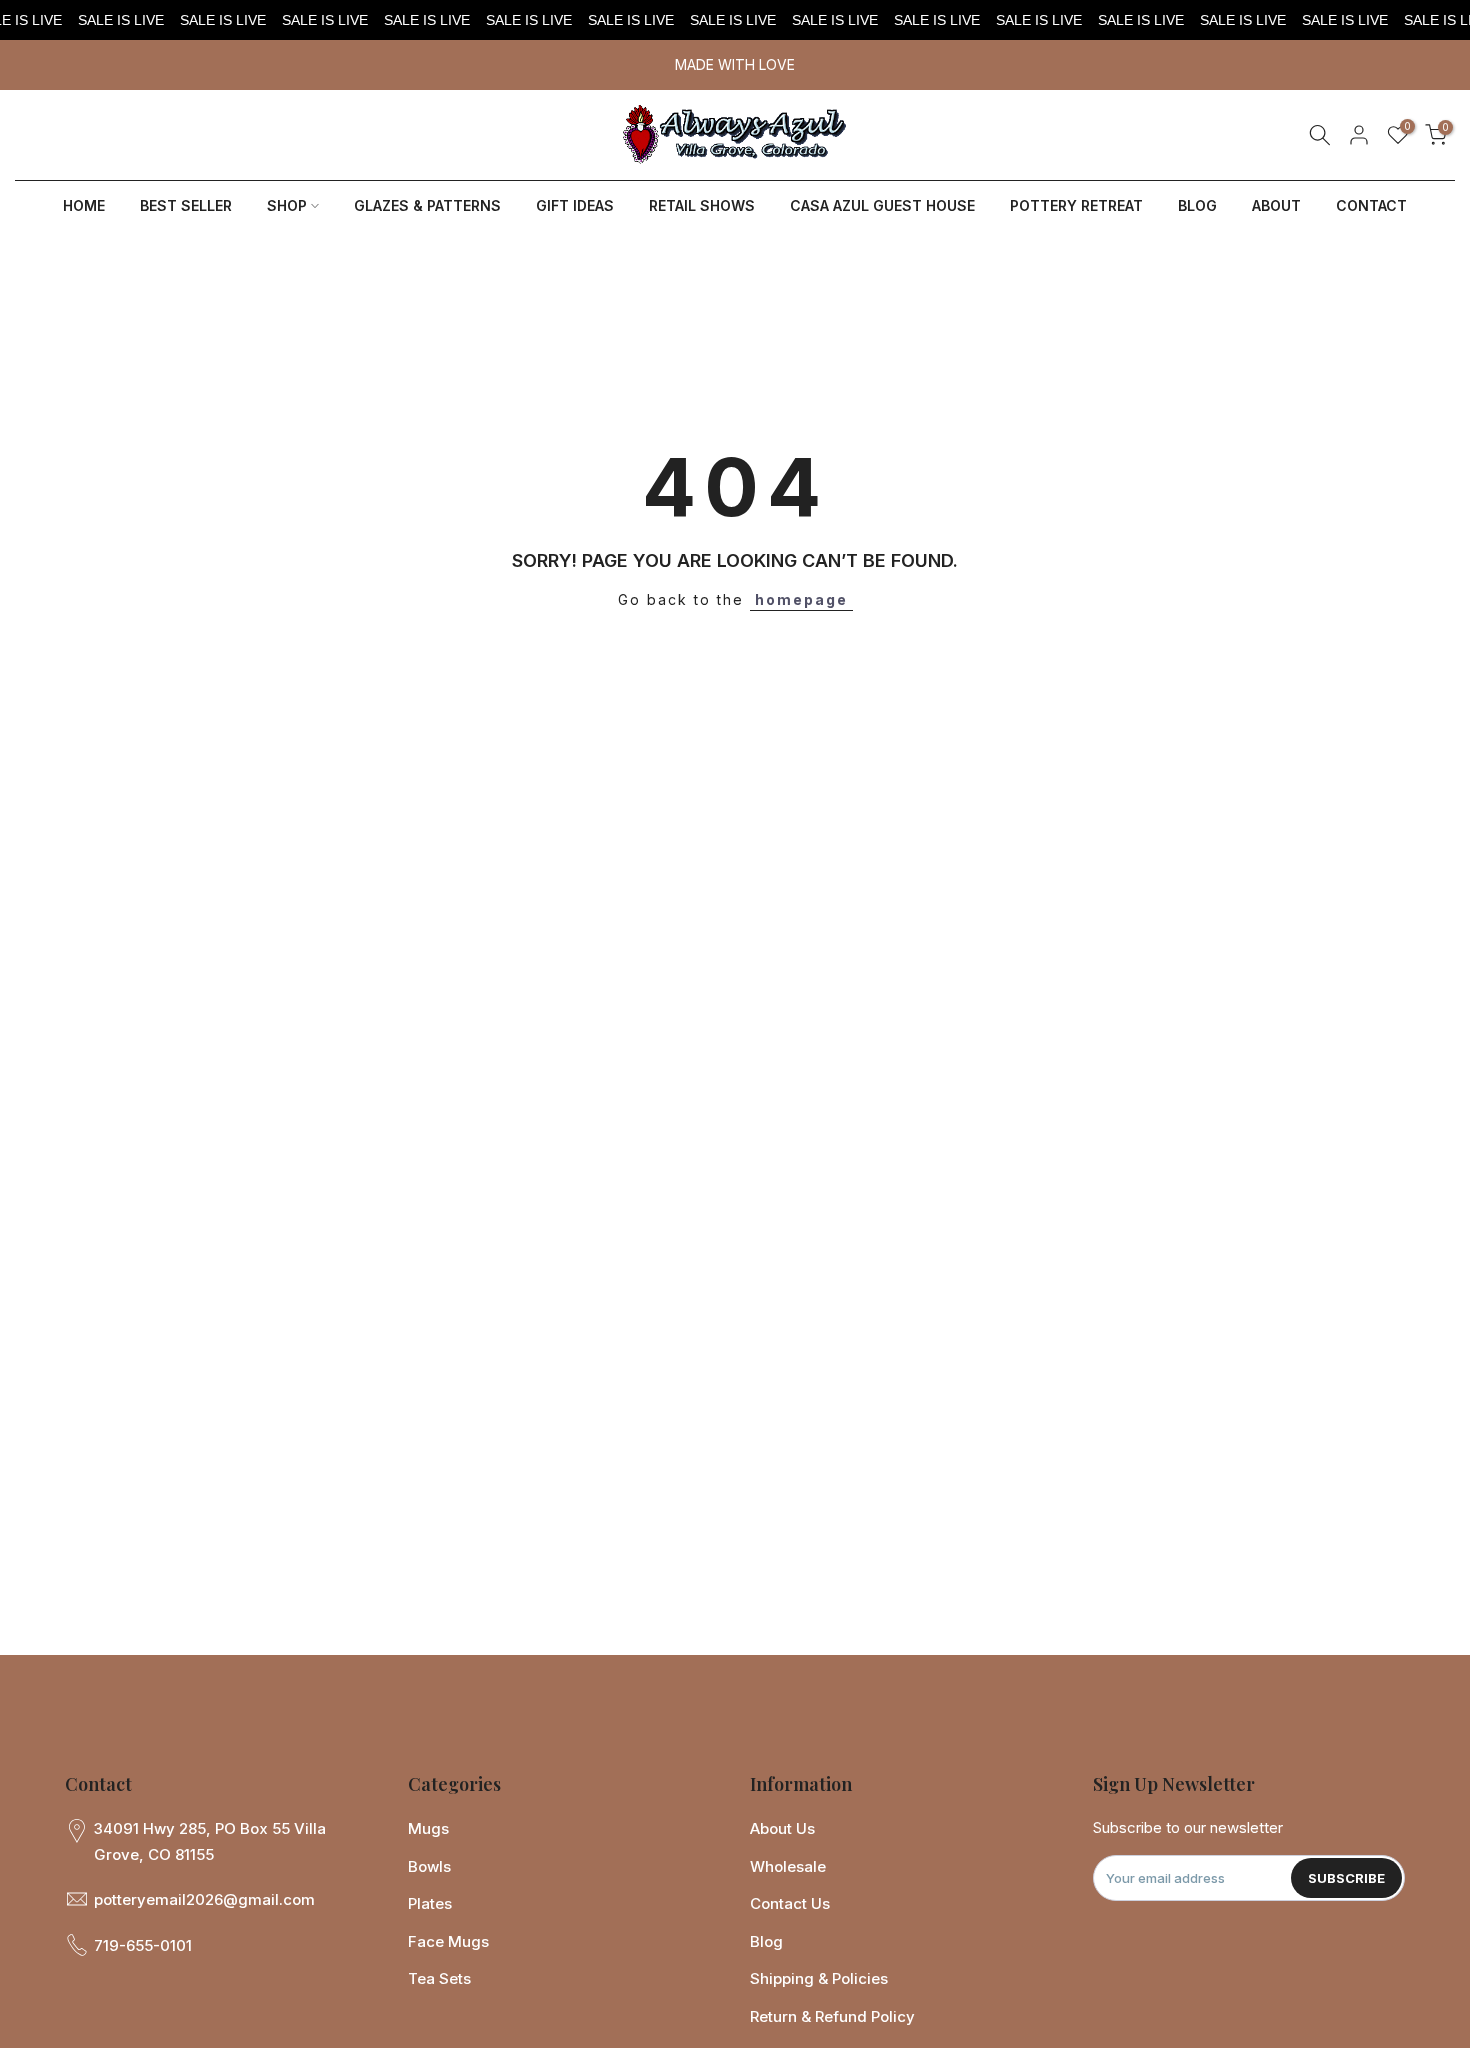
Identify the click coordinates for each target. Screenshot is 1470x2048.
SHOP (287, 205)
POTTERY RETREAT (1076, 205)
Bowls (429, 1866)
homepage (801, 599)
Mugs (428, 1828)
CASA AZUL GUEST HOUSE (882, 205)
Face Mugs (448, 1941)
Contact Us (790, 1903)
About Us (782, 1828)
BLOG (1197, 205)
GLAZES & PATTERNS (427, 205)
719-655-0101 (143, 1945)
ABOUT (1276, 205)
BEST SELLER (186, 205)
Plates (430, 1903)
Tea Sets (439, 1978)
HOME (84, 205)
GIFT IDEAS (575, 205)
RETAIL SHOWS (702, 205)
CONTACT (1371, 205)
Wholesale (788, 1866)
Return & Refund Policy (832, 2016)
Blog (766, 1941)
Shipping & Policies (819, 1978)
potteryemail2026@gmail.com (204, 1899)
